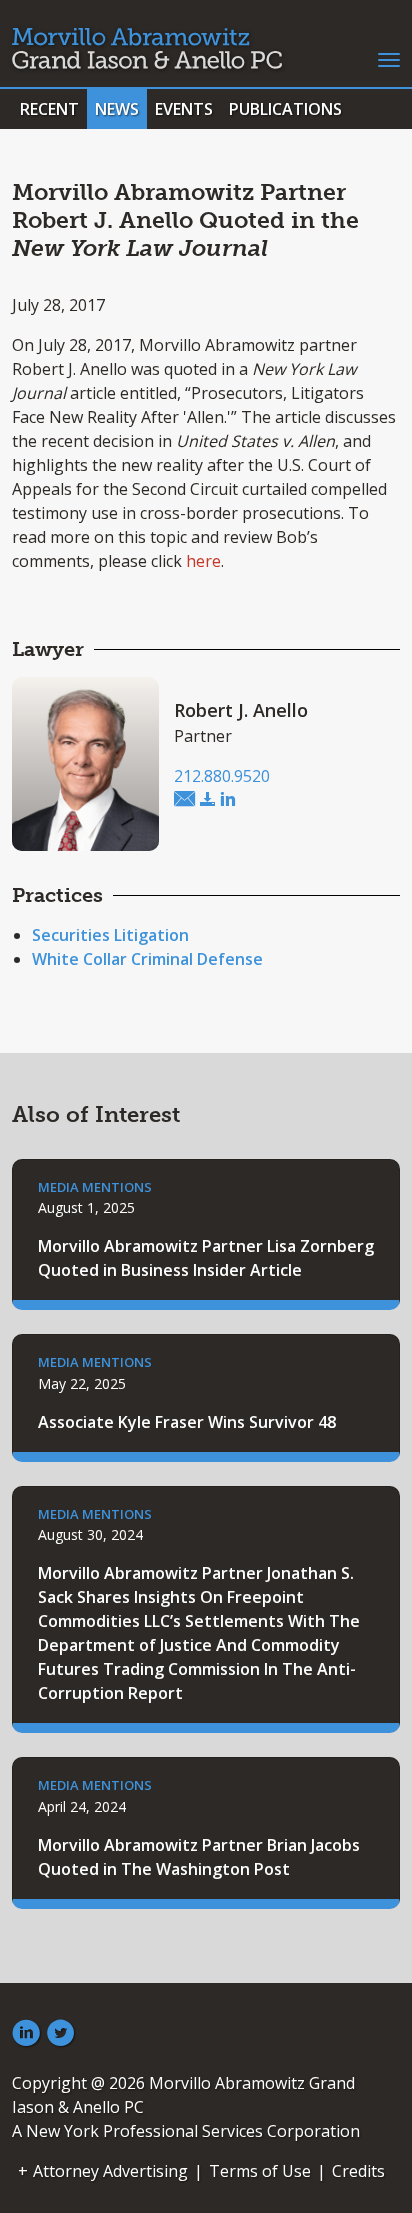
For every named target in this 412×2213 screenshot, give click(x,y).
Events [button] (184, 109)
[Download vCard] (208, 800)
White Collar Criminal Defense (147, 959)
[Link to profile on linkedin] (228, 800)
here (203, 561)
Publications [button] (285, 109)
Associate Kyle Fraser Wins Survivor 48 (187, 1422)
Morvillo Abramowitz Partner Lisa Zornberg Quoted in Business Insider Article (206, 1258)
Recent (49, 109)
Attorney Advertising (110, 2171)
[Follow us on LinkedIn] (26, 2034)
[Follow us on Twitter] (61, 2034)
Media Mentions (95, 1187)
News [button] (117, 109)
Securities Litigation (110, 935)
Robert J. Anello (241, 710)
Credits (358, 2171)
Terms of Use (260, 2171)
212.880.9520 (222, 776)
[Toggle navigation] (389, 58)
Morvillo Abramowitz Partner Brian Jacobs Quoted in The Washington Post (199, 1857)
